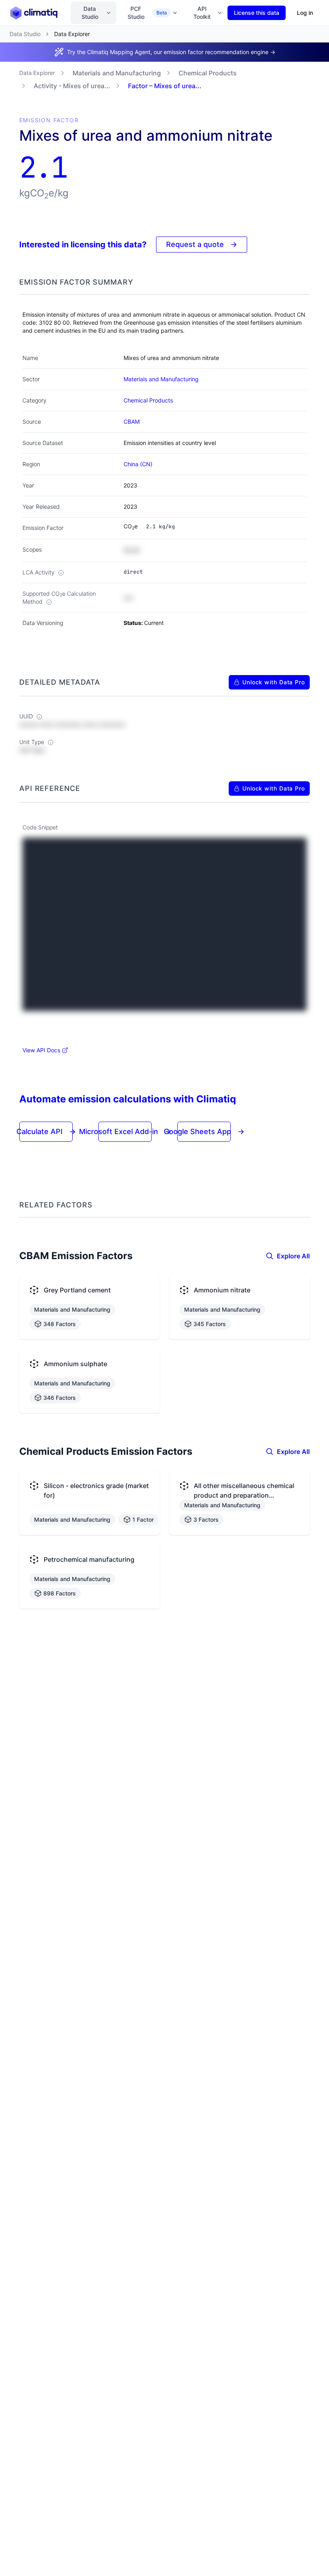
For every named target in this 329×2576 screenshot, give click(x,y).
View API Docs (41, 1050)
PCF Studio (147, 13)
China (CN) (138, 464)
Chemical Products (208, 73)
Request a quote (202, 244)
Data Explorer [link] (72, 34)
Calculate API (46, 1131)
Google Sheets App (204, 1131)
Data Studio (90, 13)
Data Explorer (37, 73)
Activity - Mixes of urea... (72, 86)
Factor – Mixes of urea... (165, 86)
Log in (305, 13)
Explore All (293, 1256)
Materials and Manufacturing (117, 73)
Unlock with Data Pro (274, 682)
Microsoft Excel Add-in (125, 1131)
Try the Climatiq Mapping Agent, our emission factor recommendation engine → (171, 52)
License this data (257, 13)
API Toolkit (202, 13)
